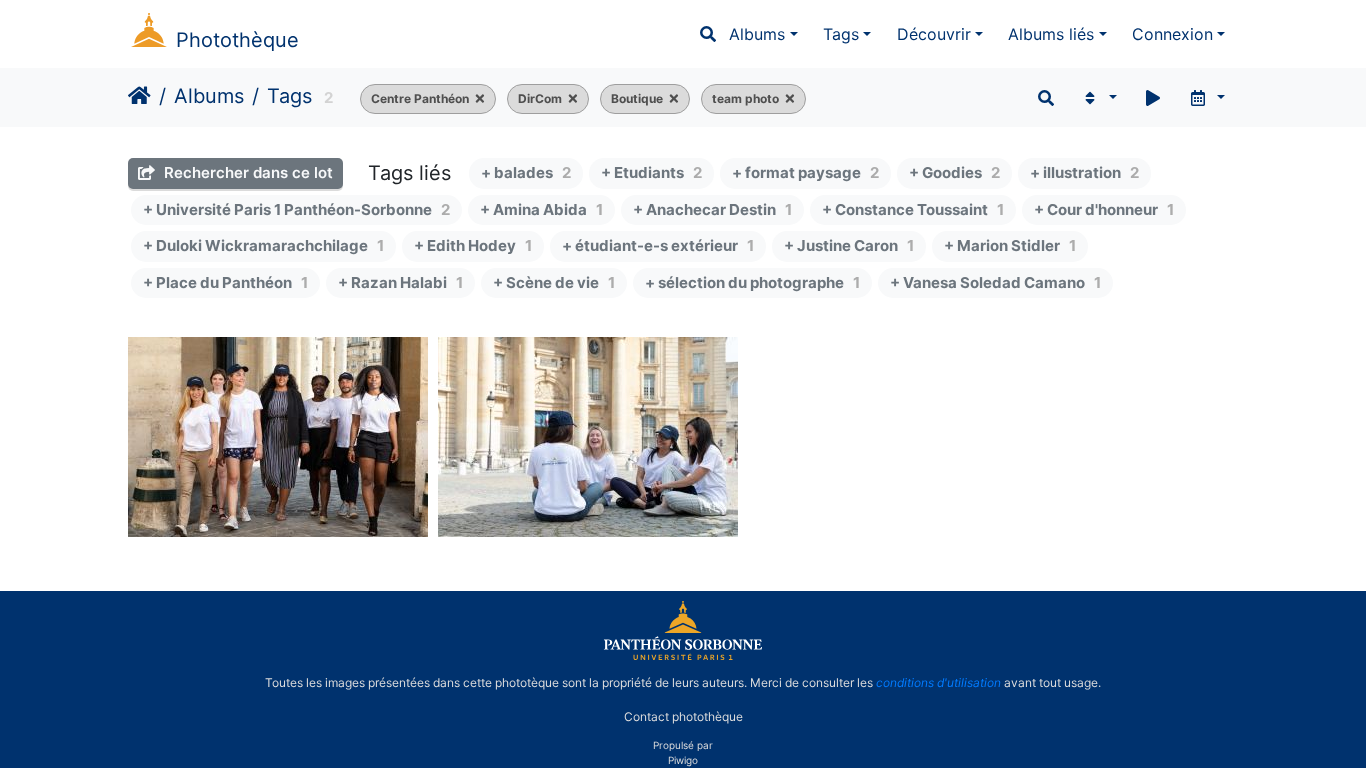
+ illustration (1084, 172)
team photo (745, 98)
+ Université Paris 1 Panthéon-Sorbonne (296, 209)
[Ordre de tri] (1098, 98)
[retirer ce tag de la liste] (477, 99)
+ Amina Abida (541, 209)
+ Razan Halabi (400, 282)
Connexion (1172, 34)
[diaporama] (1153, 98)
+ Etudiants (651, 172)
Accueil (139, 96)
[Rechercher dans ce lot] (1046, 98)
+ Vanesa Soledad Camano (995, 282)
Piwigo (683, 760)
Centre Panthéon (420, 98)
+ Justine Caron (849, 245)
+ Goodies (954, 172)
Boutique (637, 98)
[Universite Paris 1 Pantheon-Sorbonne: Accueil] (683, 656)
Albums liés (1051, 34)
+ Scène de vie (554, 282)
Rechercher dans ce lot (246, 172)
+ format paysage (805, 172)
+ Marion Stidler (1010, 245)
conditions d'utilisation (938, 682)
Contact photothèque (683, 716)
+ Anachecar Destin (712, 209)
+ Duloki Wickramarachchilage (263, 245)
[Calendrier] (1206, 98)
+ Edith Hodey (473, 245)
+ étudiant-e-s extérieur (658, 245)
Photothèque (237, 40)
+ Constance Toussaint (913, 209)
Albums (757, 34)
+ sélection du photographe (752, 282)
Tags (841, 34)
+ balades (526, 172)
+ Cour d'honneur (1104, 209)
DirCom (540, 98)
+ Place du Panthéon (225, 282)
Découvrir (934, 34)
